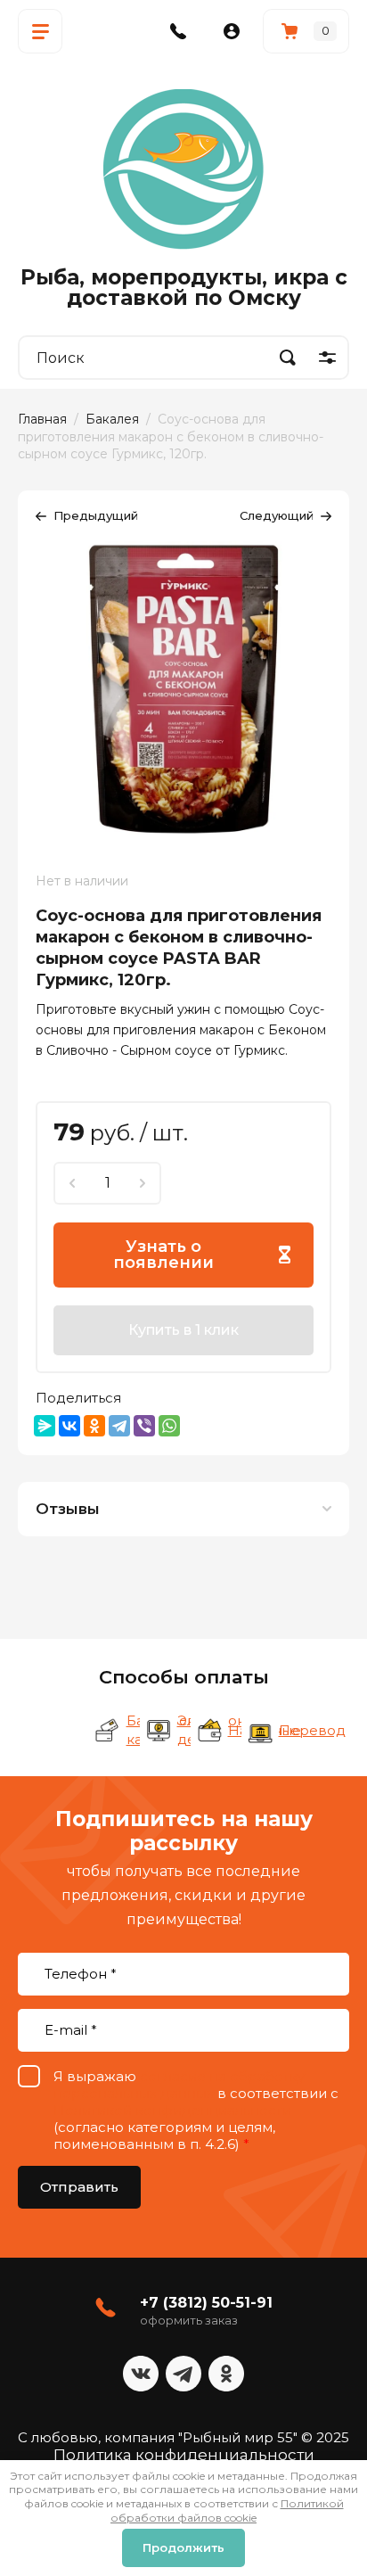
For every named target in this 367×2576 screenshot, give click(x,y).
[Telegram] (119, 1426)
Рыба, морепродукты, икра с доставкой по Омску (184, 288)
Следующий (277, 515)
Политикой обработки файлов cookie (227, 2510)
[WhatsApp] (169, 1426)
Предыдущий (96, 515)
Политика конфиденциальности (184, 2455)
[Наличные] (209, 1731)
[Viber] (144, 1426)
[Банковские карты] (108, 1731)
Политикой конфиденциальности (172, 2110)
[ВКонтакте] (69, 1426)
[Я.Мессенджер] (45, 1426)
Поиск (288, 358)
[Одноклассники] (94, 1426)
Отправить (79, 2187)
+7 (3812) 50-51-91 (206, 2303)
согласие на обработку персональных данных (179, 2085)
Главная (42, 419)
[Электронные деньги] (159, 1731)
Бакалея (112, 419)
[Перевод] (260, 1731)
